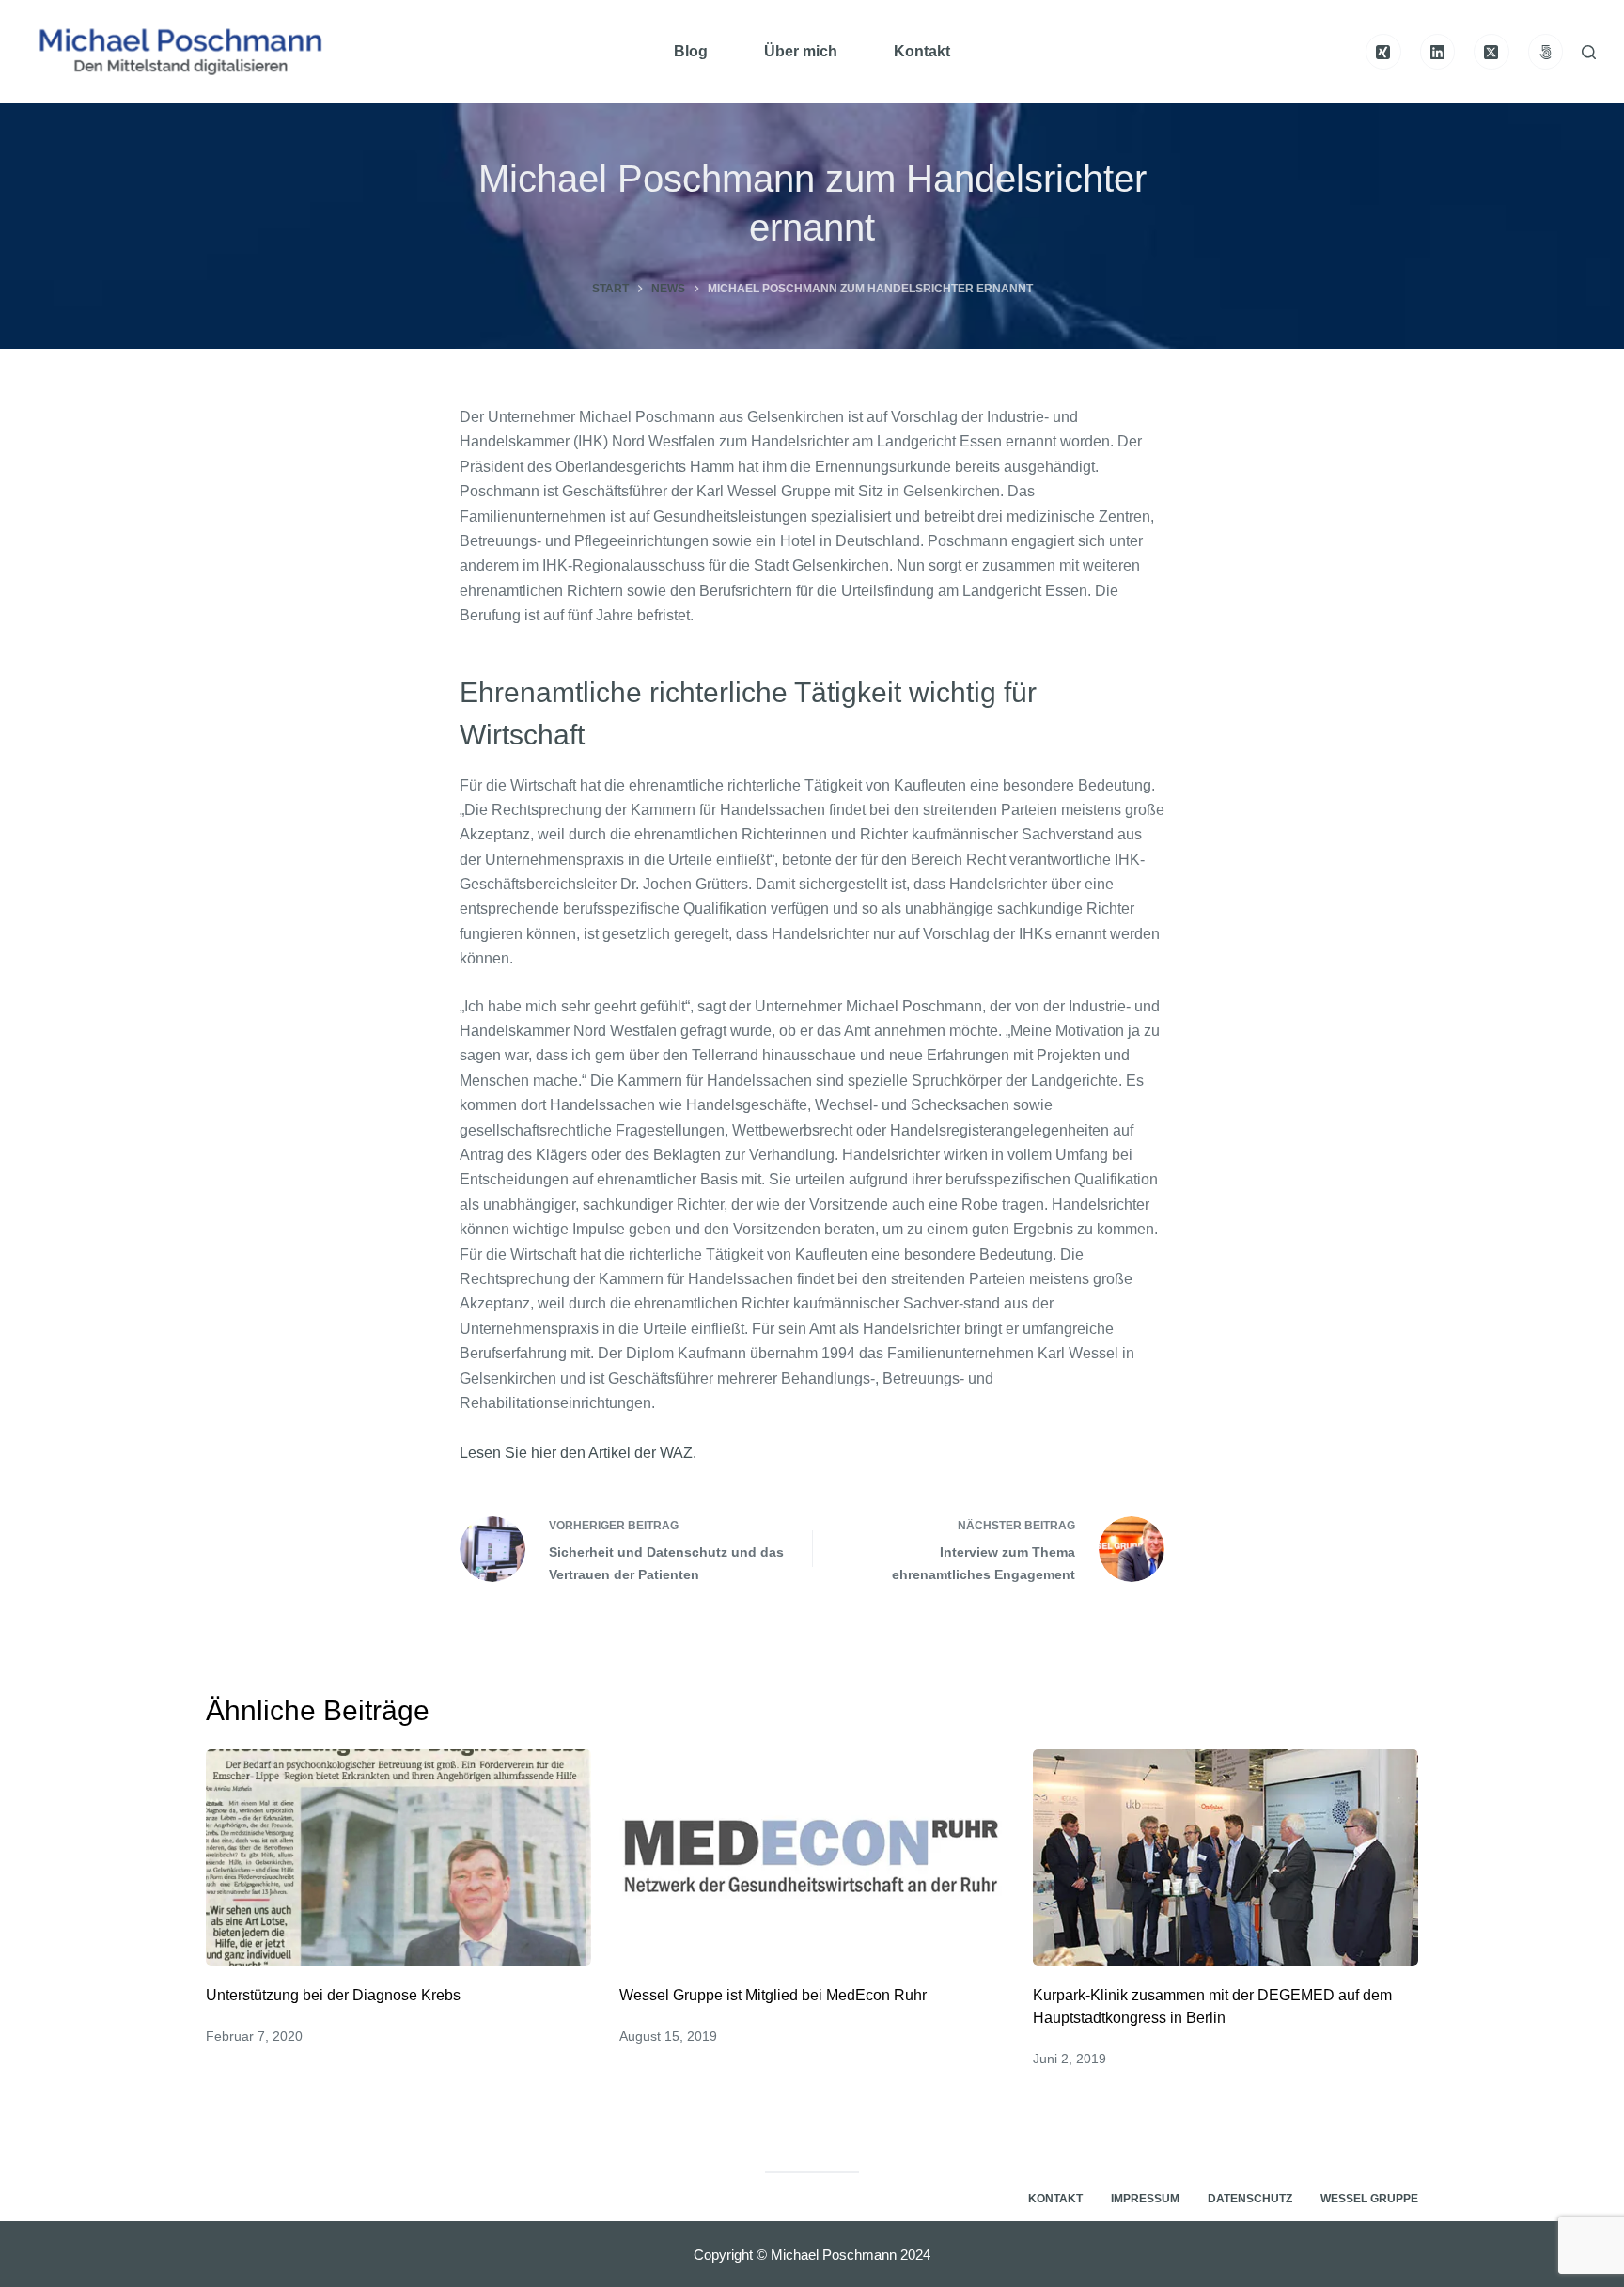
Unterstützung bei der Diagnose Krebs (333, 1995)
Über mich (801, 51)
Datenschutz (1250, 2199)
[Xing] (1383, 52)
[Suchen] (1589, 52)
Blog (691, 51)
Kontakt (922, 51)
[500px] (1546, 52)
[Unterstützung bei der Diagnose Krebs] (398, 1858)
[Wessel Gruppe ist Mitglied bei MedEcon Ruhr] (812, 1858)
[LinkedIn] (1438, 52)
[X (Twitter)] (1491, 52)
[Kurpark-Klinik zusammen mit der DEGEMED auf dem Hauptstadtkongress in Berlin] (1226, 1858)
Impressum (1145, 2199)
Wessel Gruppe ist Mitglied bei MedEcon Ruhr (773, 1995)
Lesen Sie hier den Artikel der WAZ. (578, 1453)
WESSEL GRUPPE (1369, 2199)
